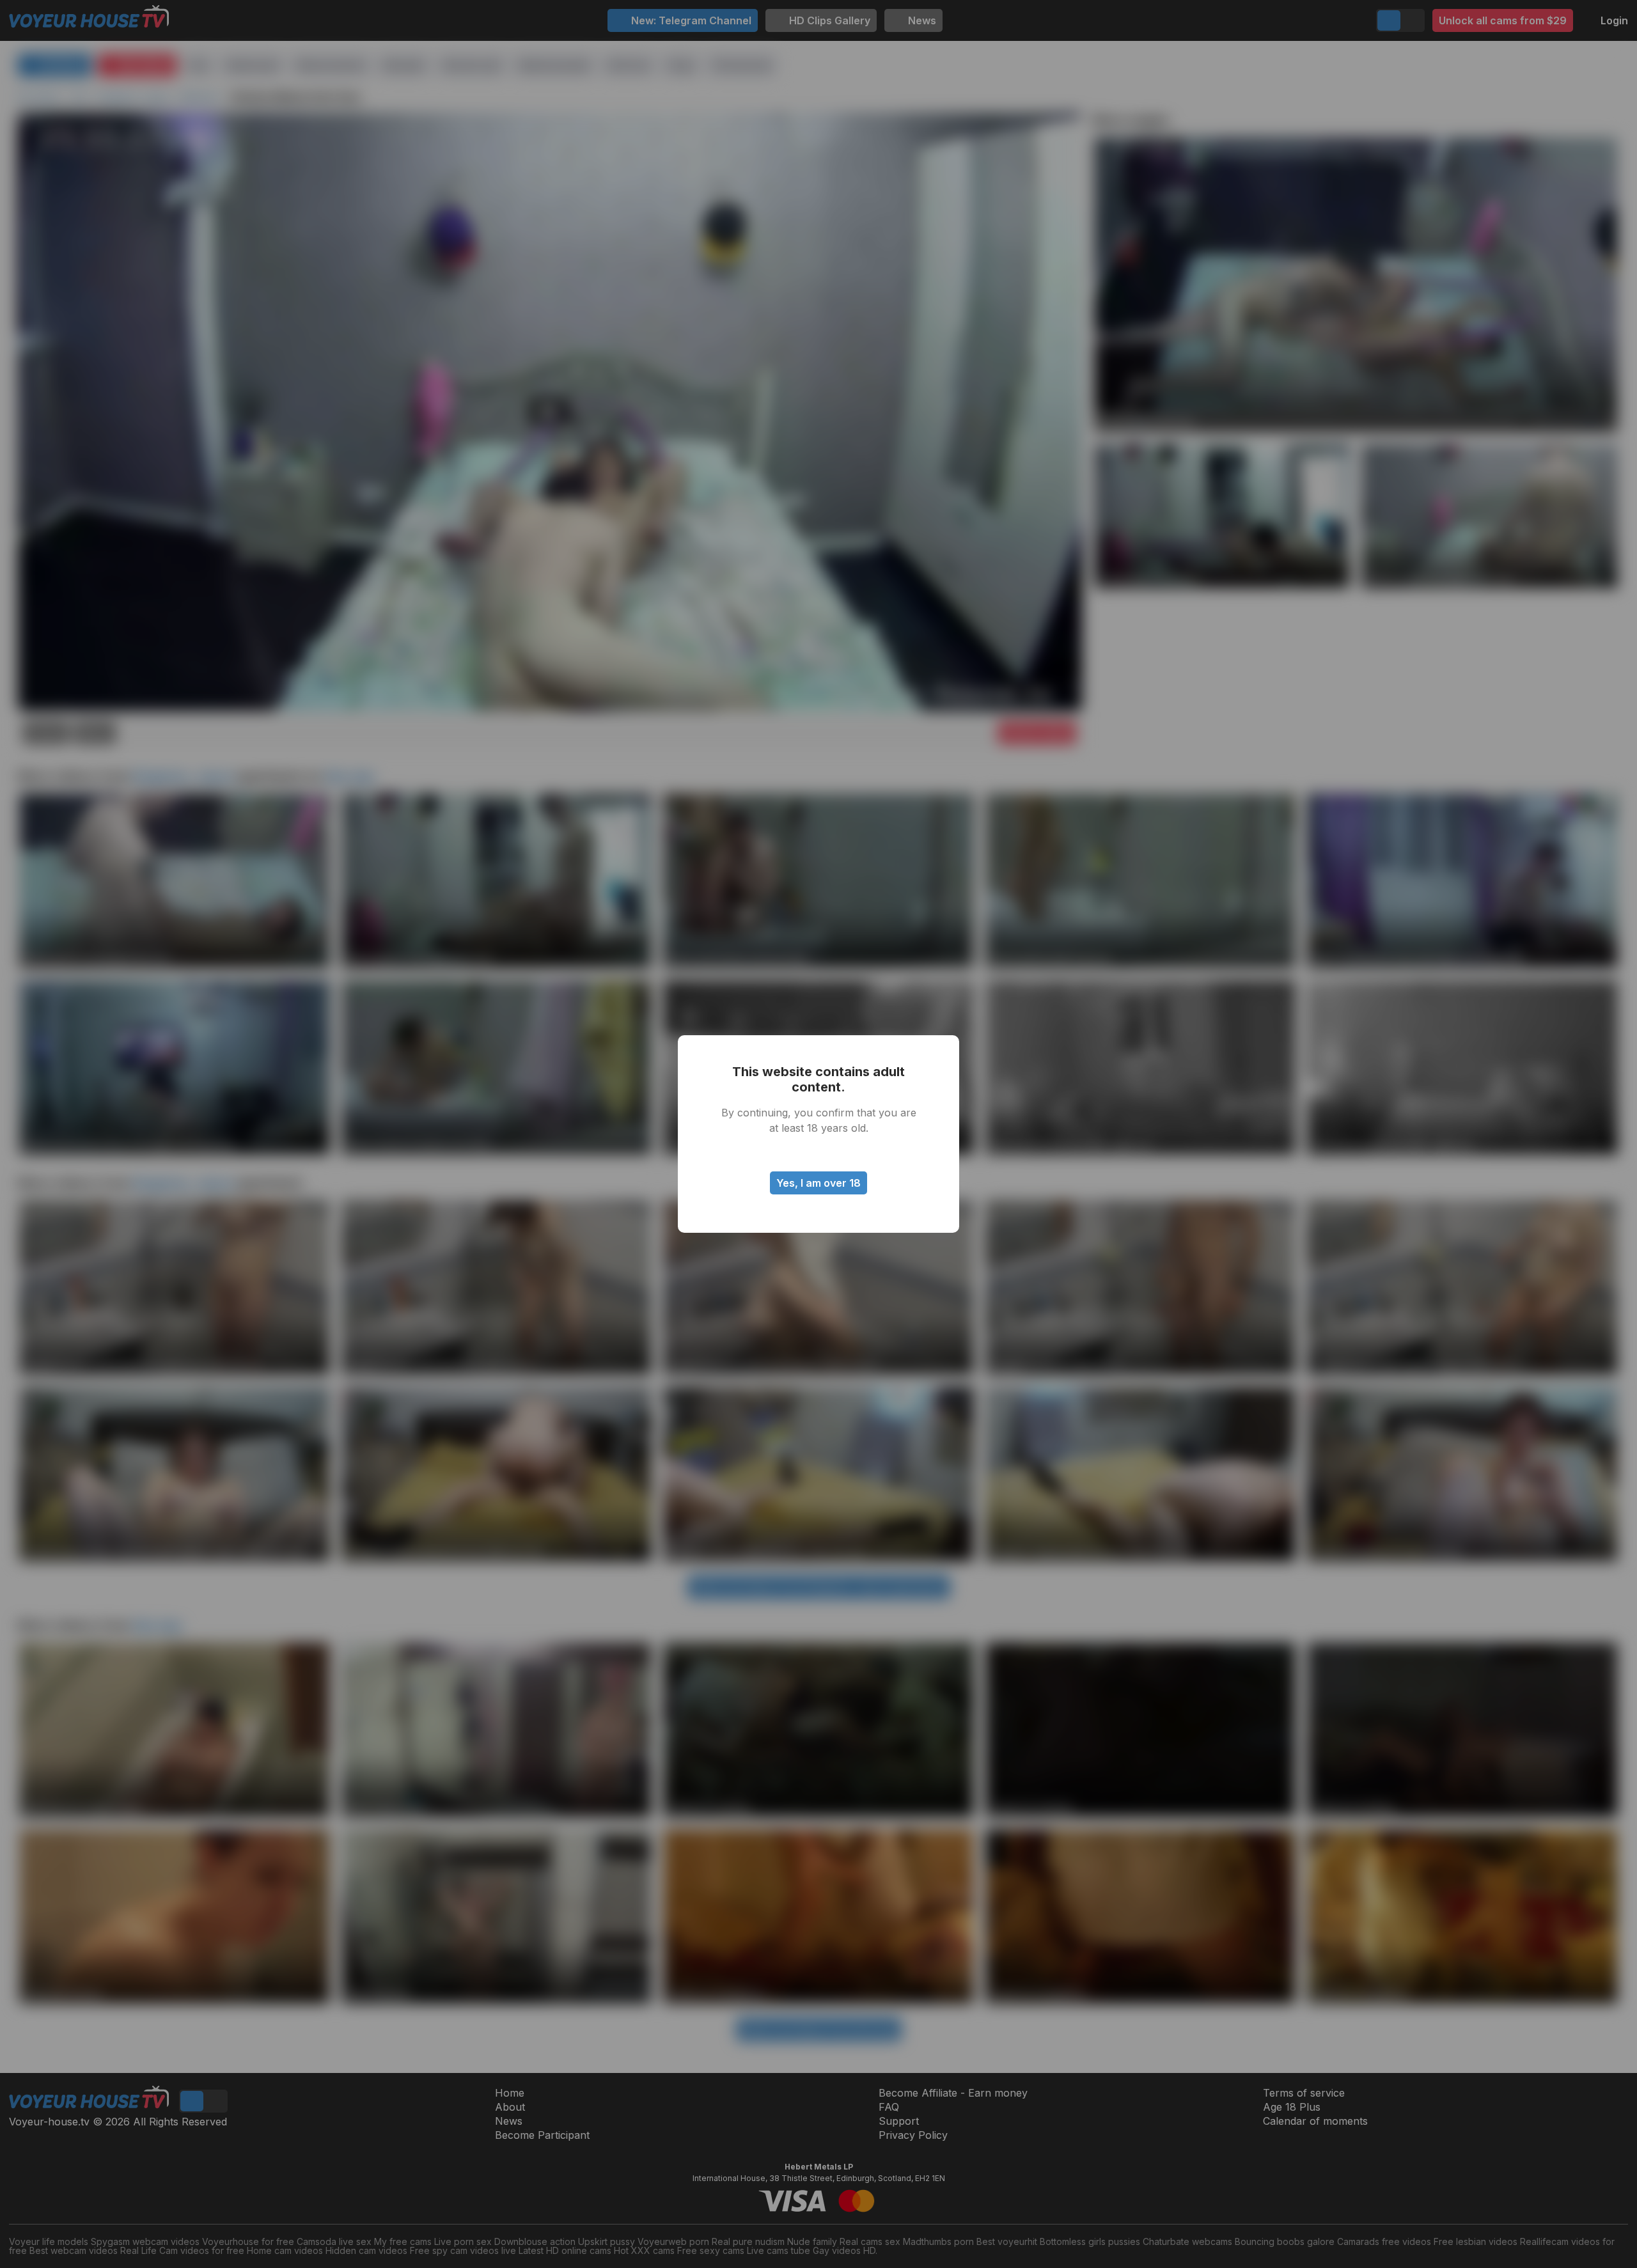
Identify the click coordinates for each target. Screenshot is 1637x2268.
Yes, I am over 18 (818, 1183)
